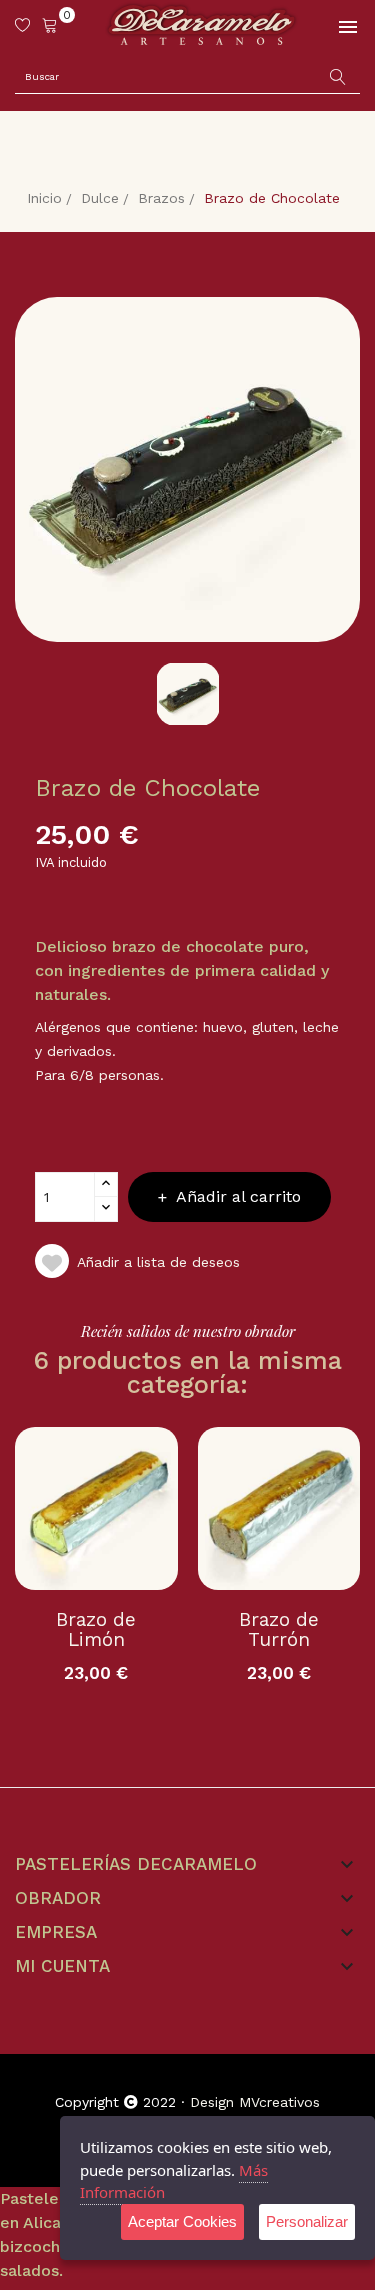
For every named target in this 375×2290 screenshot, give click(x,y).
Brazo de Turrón (279, 1630)
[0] (50, 25)
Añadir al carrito (238, 1196)
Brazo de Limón (96, 1630)
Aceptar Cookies (182, 2221)
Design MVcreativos (255, 2102)
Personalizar (307, 2221)
